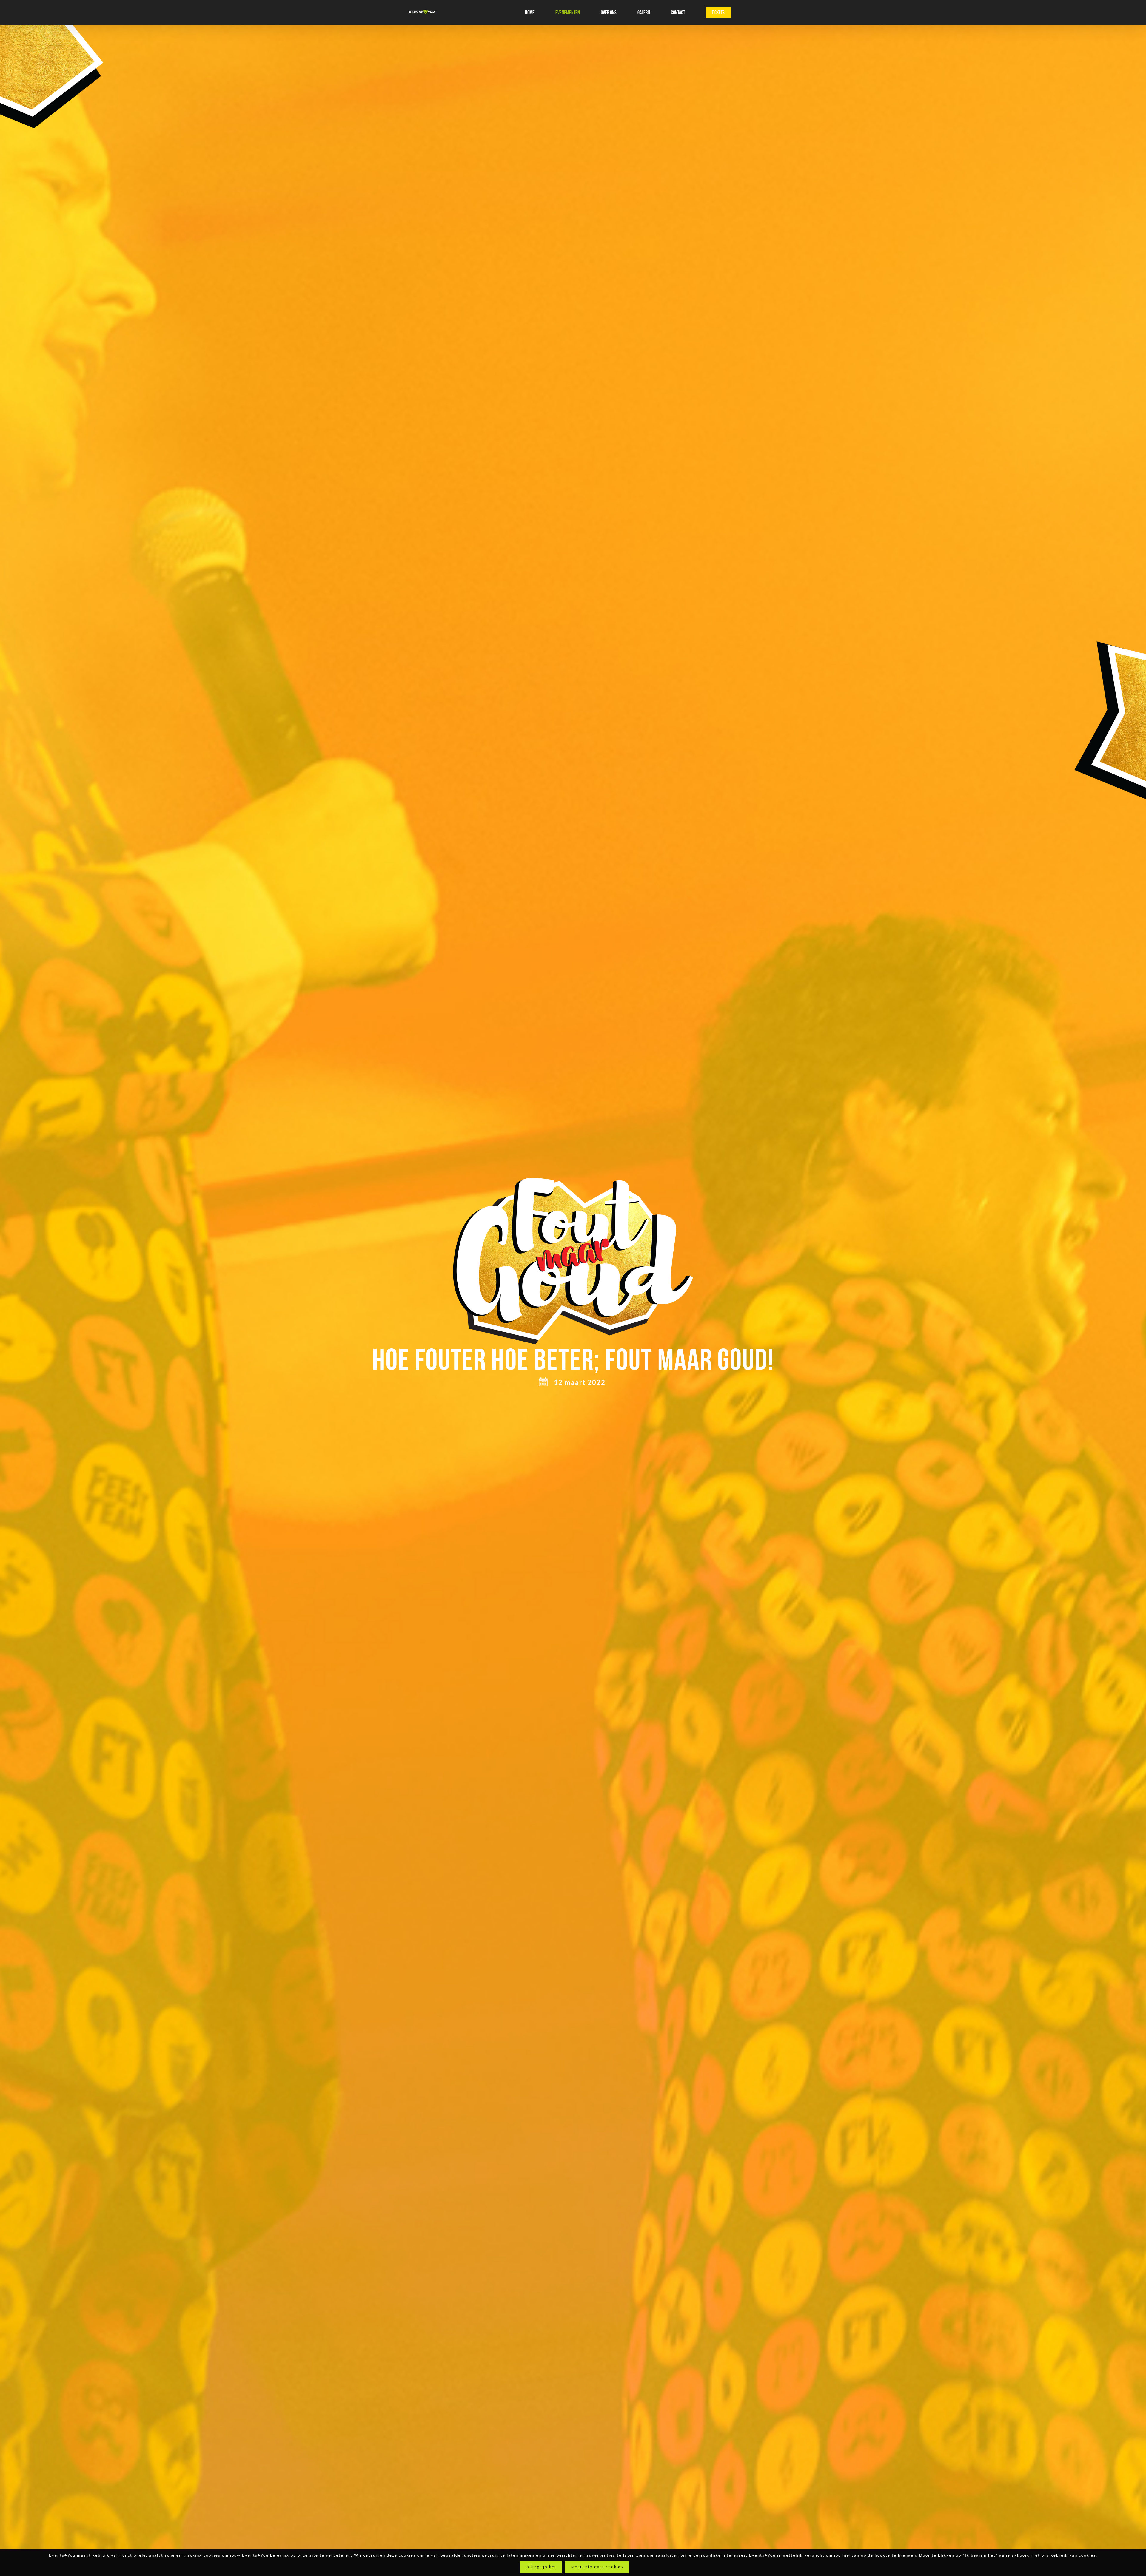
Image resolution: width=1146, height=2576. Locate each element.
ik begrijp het (541, 2567)
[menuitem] (533, 13)
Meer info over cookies (597, 2567)
